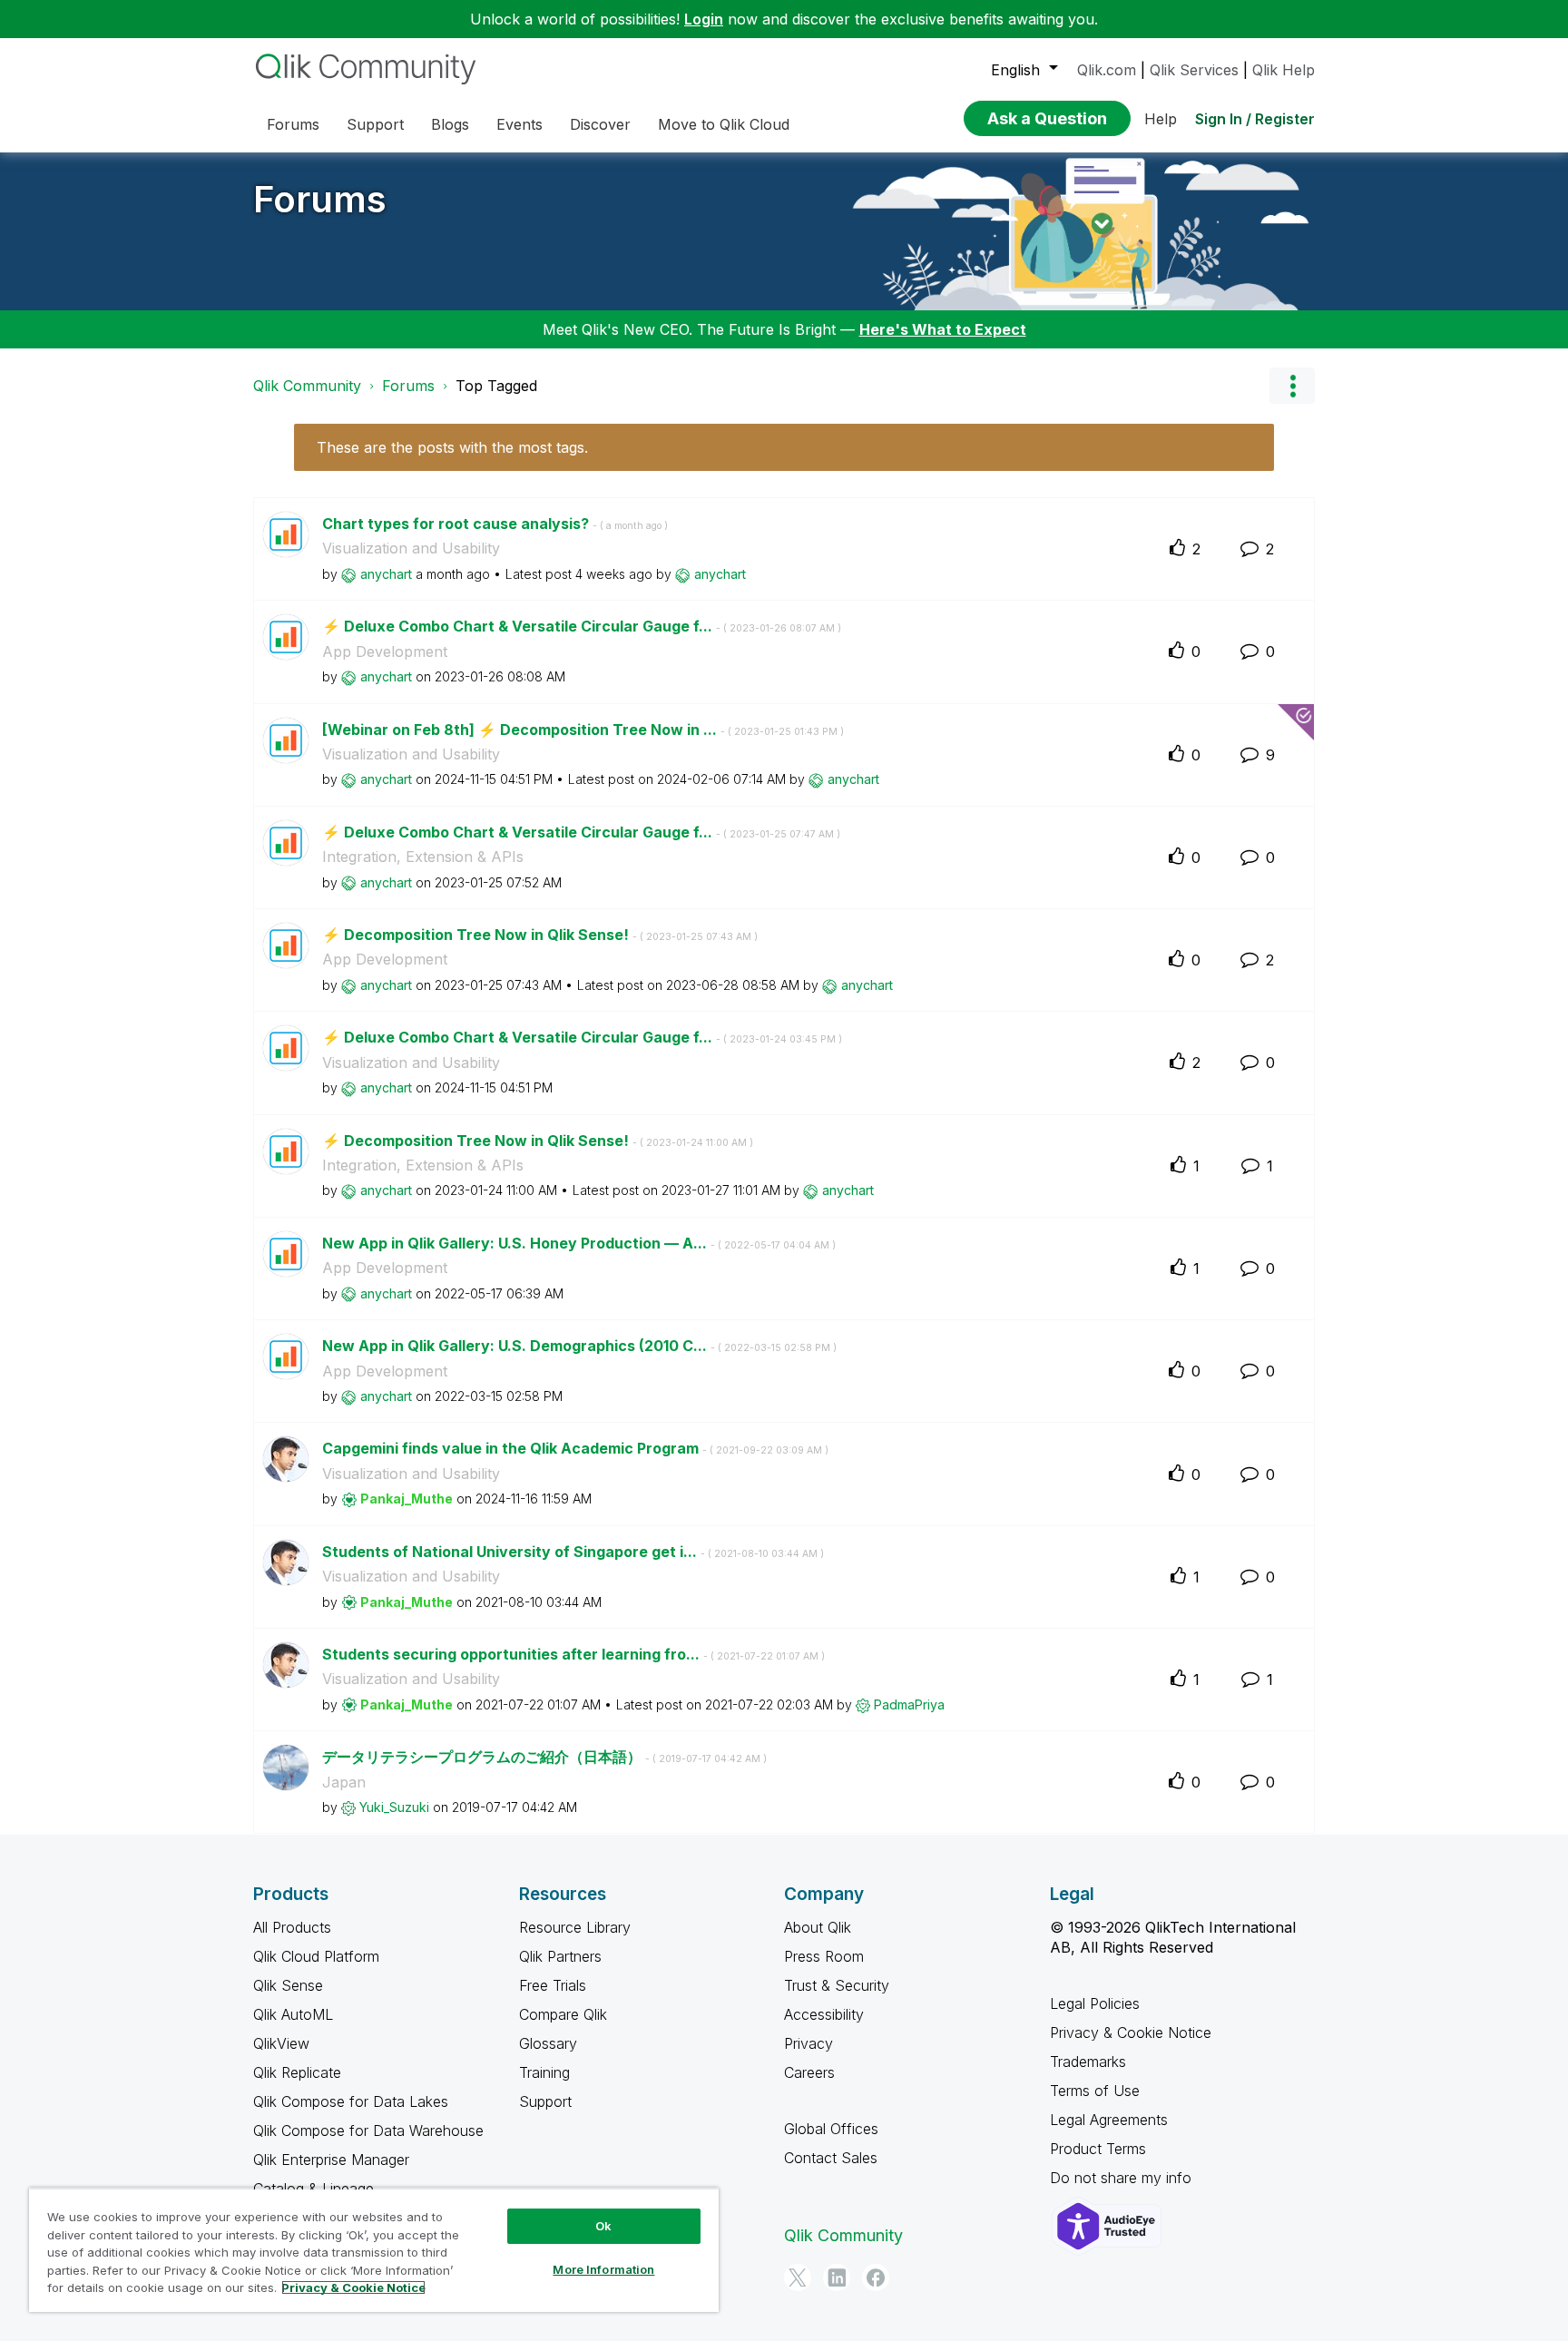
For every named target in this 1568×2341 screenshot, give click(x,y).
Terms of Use (1095, 2091)
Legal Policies (1095, 2003)
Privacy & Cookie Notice (1131, 2032)
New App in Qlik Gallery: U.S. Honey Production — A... (579, 1243)
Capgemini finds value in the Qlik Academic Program (575, 1448)
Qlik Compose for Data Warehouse (368, 2130)
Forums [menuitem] (293, 124)
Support (545, 2101)
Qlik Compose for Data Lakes (351, 2101)
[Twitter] (798, 2277)
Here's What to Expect (943, 329)
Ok (603, 2226)
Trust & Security (837, 1985)
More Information (603, 2269)
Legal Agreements (1109, 2120)
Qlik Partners (560, 1956)
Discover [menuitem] (600, 124)
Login (704, 19)
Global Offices (831, 2129)
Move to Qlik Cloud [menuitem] (724, 124)
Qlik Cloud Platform (316, 1956)
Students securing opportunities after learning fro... (573, 1654)
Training (544, 2072)
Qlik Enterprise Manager (331, 2160)
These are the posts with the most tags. (452, 447)
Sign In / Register (1255, 119)
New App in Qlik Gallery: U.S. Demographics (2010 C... (579, 1346)
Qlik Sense (288, 1985)
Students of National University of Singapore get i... (573, 1552)
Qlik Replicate (297, 2072)
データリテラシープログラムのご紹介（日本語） (544, 1757)
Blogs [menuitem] (450, 124)
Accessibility (824, 2014)
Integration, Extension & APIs (423, 857)
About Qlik (818, 1927)
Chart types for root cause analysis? (495, 524)
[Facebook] (876, 2277)
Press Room (824, 1956)
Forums (320, 199)
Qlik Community (307, 386)
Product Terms (1098, 2149)
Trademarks (1088, 2062)
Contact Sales (831, 2158)
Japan (344, 1782)
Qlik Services (1194, 70)
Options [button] (1292, 386)
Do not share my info (1123, 2178)
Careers (809, 2072)
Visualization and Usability (411, 548)
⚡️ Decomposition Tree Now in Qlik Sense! (540, 935)
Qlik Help (1284, 70)
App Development (385, 651)
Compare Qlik (563, 2014)
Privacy (808, 2043)
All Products (292, 1927)
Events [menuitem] (519, 124)
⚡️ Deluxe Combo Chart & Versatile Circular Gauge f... (582, 626)
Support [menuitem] (375, 124)
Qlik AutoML (293, 2014)
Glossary (548, 2043)
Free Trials (553, 1985)
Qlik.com (1107, 70)
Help (1161, 119)
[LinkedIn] (837, 2277)
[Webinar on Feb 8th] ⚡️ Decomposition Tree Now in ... (583, 730)
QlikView (281, 2043)
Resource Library (575, 1927)
